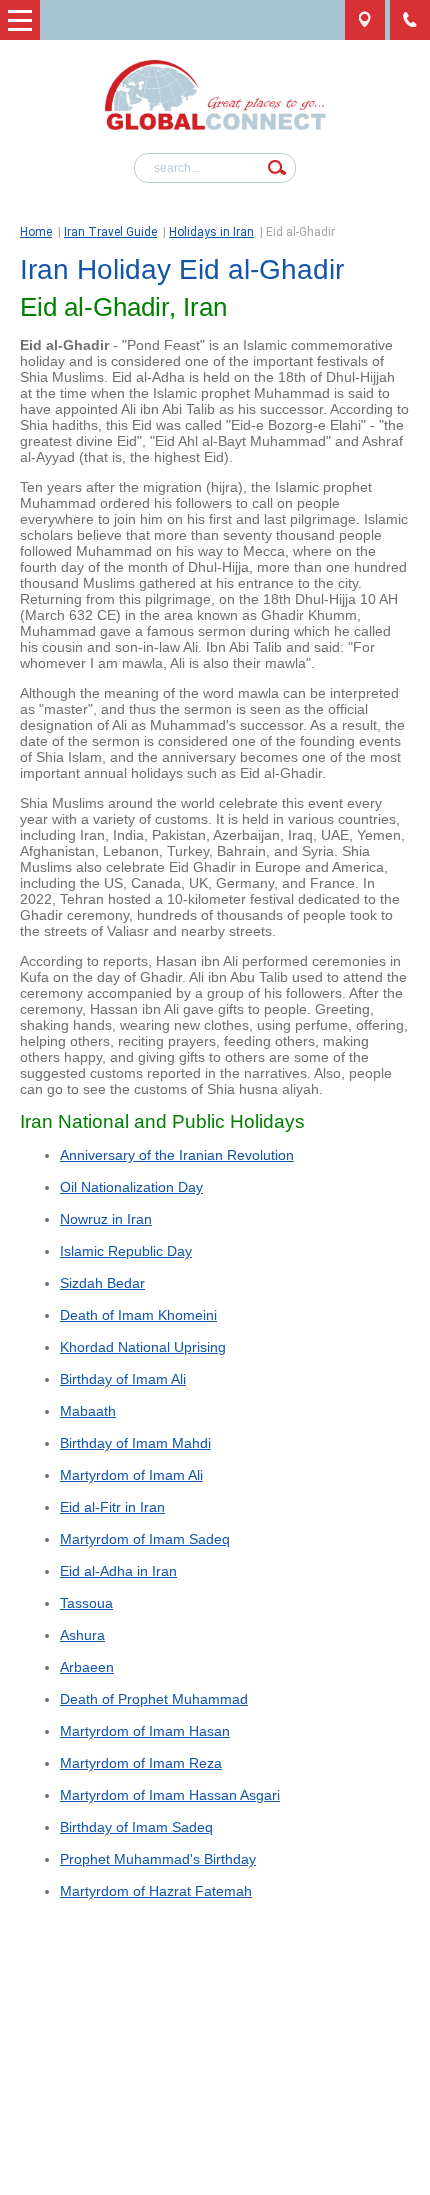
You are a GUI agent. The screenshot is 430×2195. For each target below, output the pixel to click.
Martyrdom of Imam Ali (131, 1475)
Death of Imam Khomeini (138, 1315)
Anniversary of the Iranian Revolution (177, 1155)
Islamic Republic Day (126, 1251)
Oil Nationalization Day (131, 1187)
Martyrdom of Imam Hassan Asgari (170, 1795)
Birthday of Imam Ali (123, 1379)
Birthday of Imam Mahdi (135, 1443)
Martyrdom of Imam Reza (141, 1763)
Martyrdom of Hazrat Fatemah (156, 1891)
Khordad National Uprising (143, 1347)
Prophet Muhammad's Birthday (158, 1859)
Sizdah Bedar (102, 1283)
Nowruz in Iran (106, 1219)
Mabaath (88, 1411)
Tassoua (86, 1603)
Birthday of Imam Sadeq (136, 1827)
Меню (20, 20)
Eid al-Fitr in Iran (112, 1507)
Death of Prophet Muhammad (154, 1699)
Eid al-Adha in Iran (118, 1571)
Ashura (82, 1635)
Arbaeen (87, 1667)
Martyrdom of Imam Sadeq (145, 1539)
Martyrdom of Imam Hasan (145, 1731)
